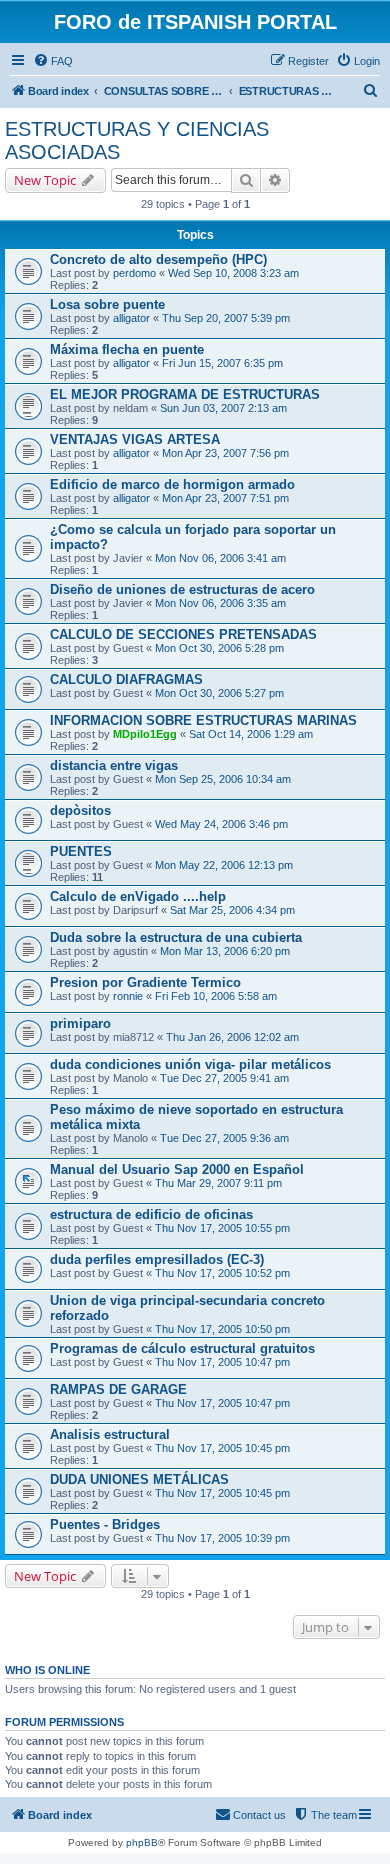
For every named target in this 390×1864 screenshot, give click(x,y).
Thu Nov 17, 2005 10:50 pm (222, 1329)
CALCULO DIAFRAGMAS (126, 679)
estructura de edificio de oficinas (151, 1214)
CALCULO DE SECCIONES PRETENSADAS (183, 634)
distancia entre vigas (114, 765)
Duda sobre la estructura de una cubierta (176, 937)
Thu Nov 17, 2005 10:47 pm (222, 1362)
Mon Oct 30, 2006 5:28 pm (219, 648)
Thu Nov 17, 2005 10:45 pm (222, 1448)
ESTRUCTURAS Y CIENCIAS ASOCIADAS (137, 140)
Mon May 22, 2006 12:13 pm (224, 865)
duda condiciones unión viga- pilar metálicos (190, 1064)
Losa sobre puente (107, 304)
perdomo (134, 273)
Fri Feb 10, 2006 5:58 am (216, 996)
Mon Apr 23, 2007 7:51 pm (225, 498)
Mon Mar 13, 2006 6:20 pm (225, 951)
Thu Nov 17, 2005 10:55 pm (222, 1228)
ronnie (128, 996)
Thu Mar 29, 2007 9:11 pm (218, 1183)
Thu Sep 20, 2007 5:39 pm (226, 318)
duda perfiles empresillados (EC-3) (157, 1259)
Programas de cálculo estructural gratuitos (182, 1348)
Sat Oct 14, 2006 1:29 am (251, 734)
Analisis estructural (110, 1434)
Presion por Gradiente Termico (145, 982)
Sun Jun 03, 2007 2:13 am (223, 408)
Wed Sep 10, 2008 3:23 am (233, 273)
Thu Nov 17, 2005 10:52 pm (222, 1273)
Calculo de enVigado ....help (138, 896)
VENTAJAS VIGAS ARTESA (135, 439)
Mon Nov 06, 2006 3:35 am (220, 603)
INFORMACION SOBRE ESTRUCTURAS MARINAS (203, 720)
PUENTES (81, 851)
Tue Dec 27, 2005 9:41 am (224, 1078)
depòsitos (80, 810)
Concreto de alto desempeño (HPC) (158, 259)
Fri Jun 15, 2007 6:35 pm (222, 363)
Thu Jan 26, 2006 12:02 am (232, 1037)
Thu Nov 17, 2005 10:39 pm (222, 1538)
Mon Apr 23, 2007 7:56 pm (225, 453)
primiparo (80, 1023)
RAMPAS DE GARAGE (118, 1389)
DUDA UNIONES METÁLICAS (139, 1479)
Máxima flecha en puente (127, 349)
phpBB (142, 1842)
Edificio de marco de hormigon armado (172, 484)
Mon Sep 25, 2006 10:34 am (223, 779)
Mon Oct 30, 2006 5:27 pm (219, 693)
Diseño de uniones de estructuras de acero (182, 589)
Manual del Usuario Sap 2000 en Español (177, 1169)
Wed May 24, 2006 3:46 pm (221, 824)
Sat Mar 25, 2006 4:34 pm (232, 910)
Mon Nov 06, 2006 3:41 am (220, 558)
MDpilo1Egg (145, 734)
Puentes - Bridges (105, 1524)
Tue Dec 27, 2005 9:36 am (224, 1138)
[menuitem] (53, 61)
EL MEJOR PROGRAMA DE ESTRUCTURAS (185, 394)
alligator (131, 318)
